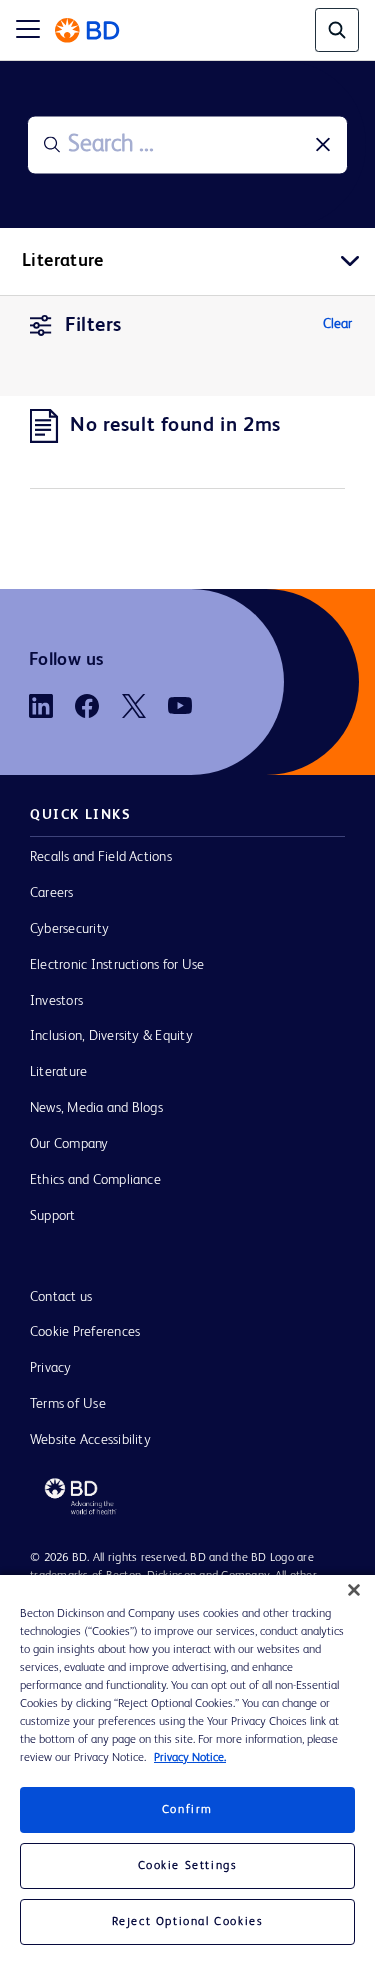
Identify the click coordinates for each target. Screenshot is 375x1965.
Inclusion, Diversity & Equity (111, 1036)
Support (53, 1216)
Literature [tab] (63, 261)
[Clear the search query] (323, 145)
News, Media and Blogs (96, 1108)
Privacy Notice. (190, 1758)
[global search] (337, 30)
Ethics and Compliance (95, 1180)
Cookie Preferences (85, 1332)
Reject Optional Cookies (188, 1922)
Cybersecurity (69, 929)
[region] (187, 1770)
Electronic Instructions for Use (117, 965)
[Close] (354, 1590)
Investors (56, 1001)
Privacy (51, 1368)
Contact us (61, 1297)
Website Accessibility (90, 1440)
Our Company (69, 1144)
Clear (337, 324)
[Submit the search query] (52, 145)
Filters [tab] (93, 326)
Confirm (187, 1810)
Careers (52, 893)
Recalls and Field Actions (101, 857)
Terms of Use (68, 1404)
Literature (58, 1072)
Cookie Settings (188, 1866)
